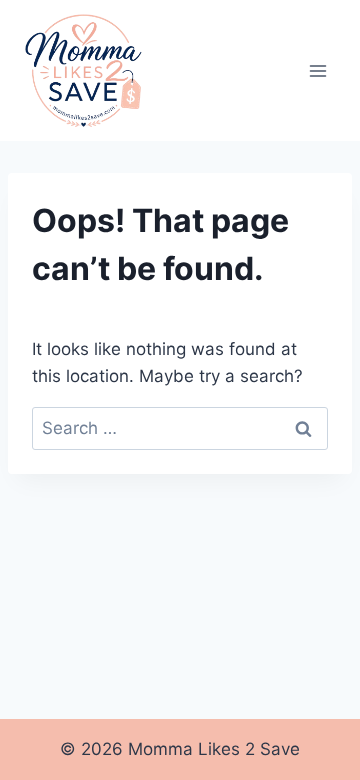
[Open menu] (317, 70)
